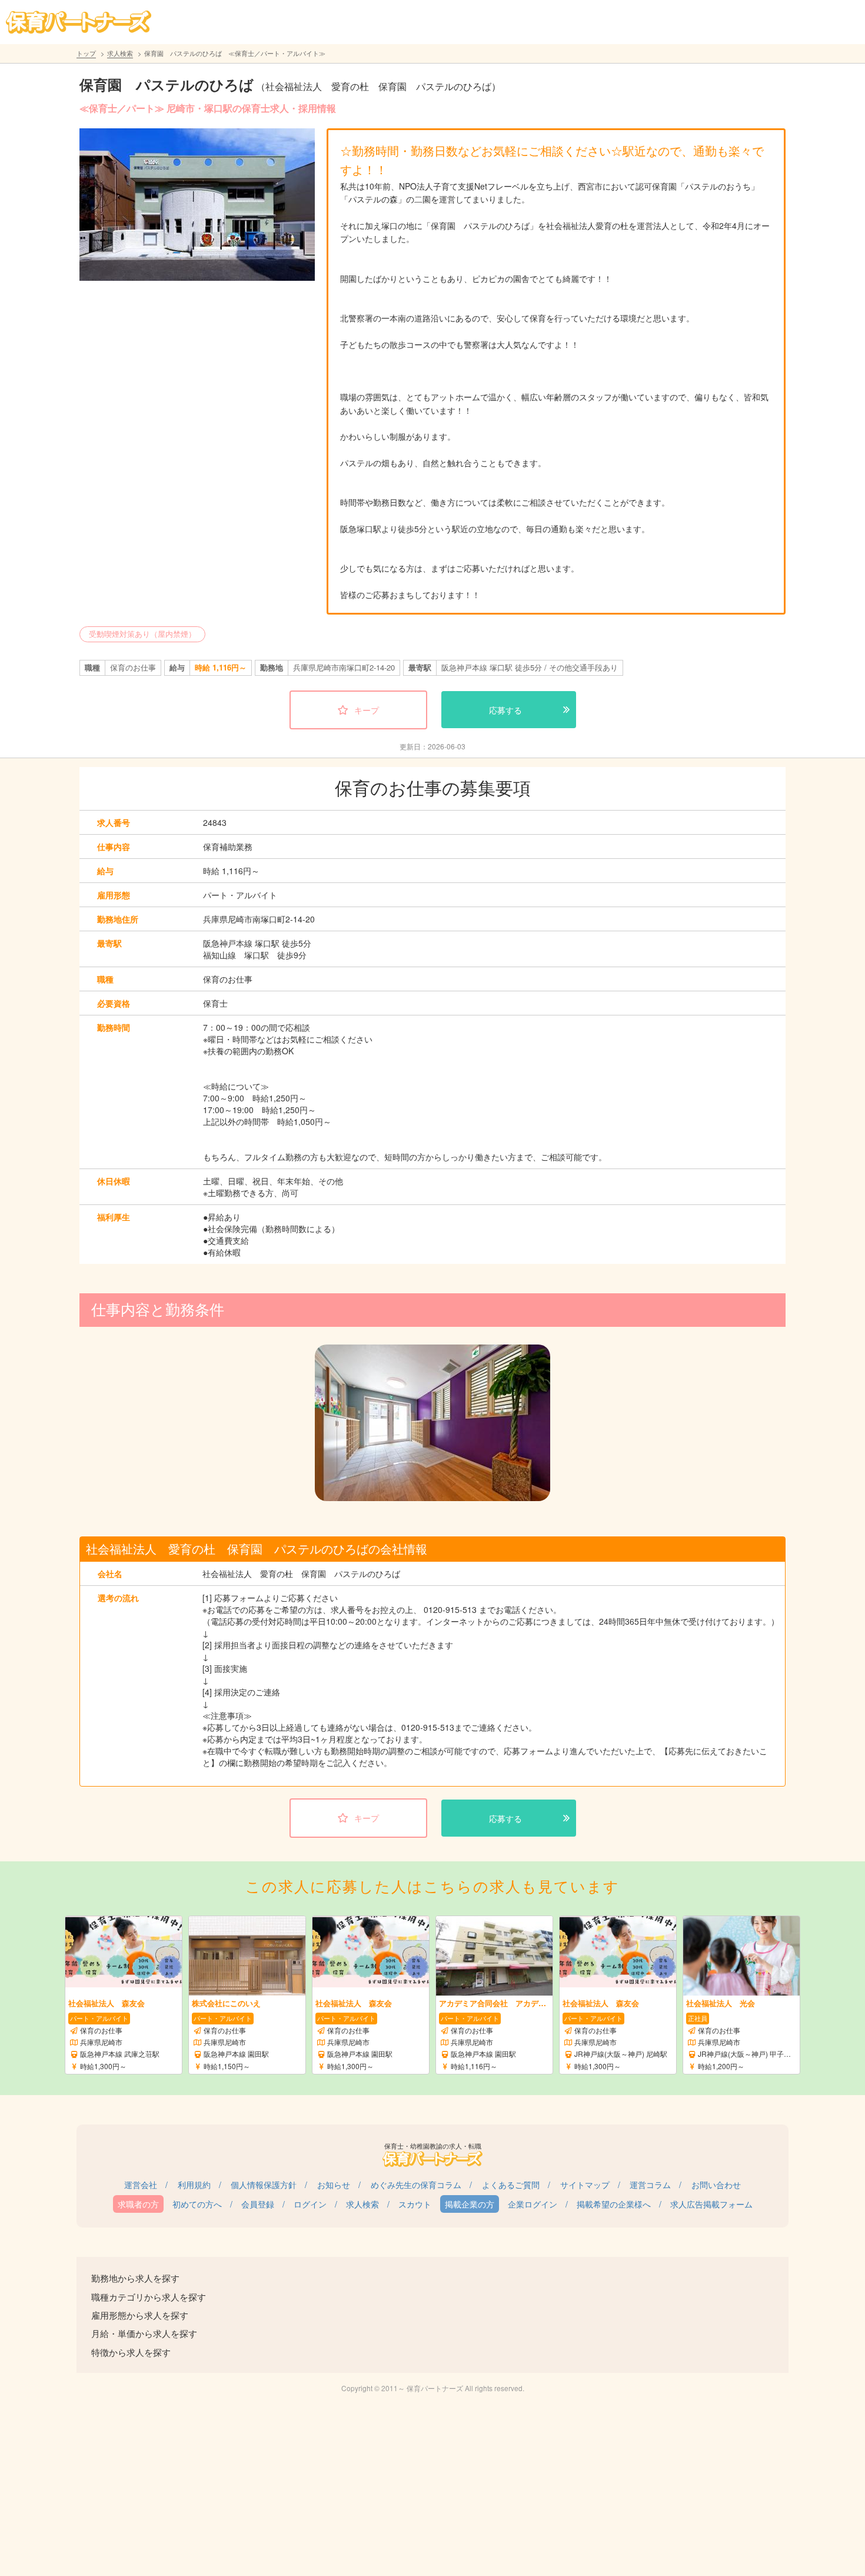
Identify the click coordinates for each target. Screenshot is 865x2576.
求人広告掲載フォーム (711, 2204)
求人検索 (120, 53)
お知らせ (334, 2185)
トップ (86, 53)
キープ (367, 710)
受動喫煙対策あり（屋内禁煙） (142, 634)
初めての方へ (197, 2204)
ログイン (310, 2204)
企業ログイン (533, 2204)
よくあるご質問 (511, 2185)
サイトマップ (585, 2185)
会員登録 (258, 2204)
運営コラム (650, 2185)
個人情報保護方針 (264, 2185)
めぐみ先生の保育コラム (416, 2185)
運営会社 (141, 2185)
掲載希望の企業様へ (614, 2204)
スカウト (415, 2204)
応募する (505, 710)
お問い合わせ (716, 2185)
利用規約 (194, 2185)
